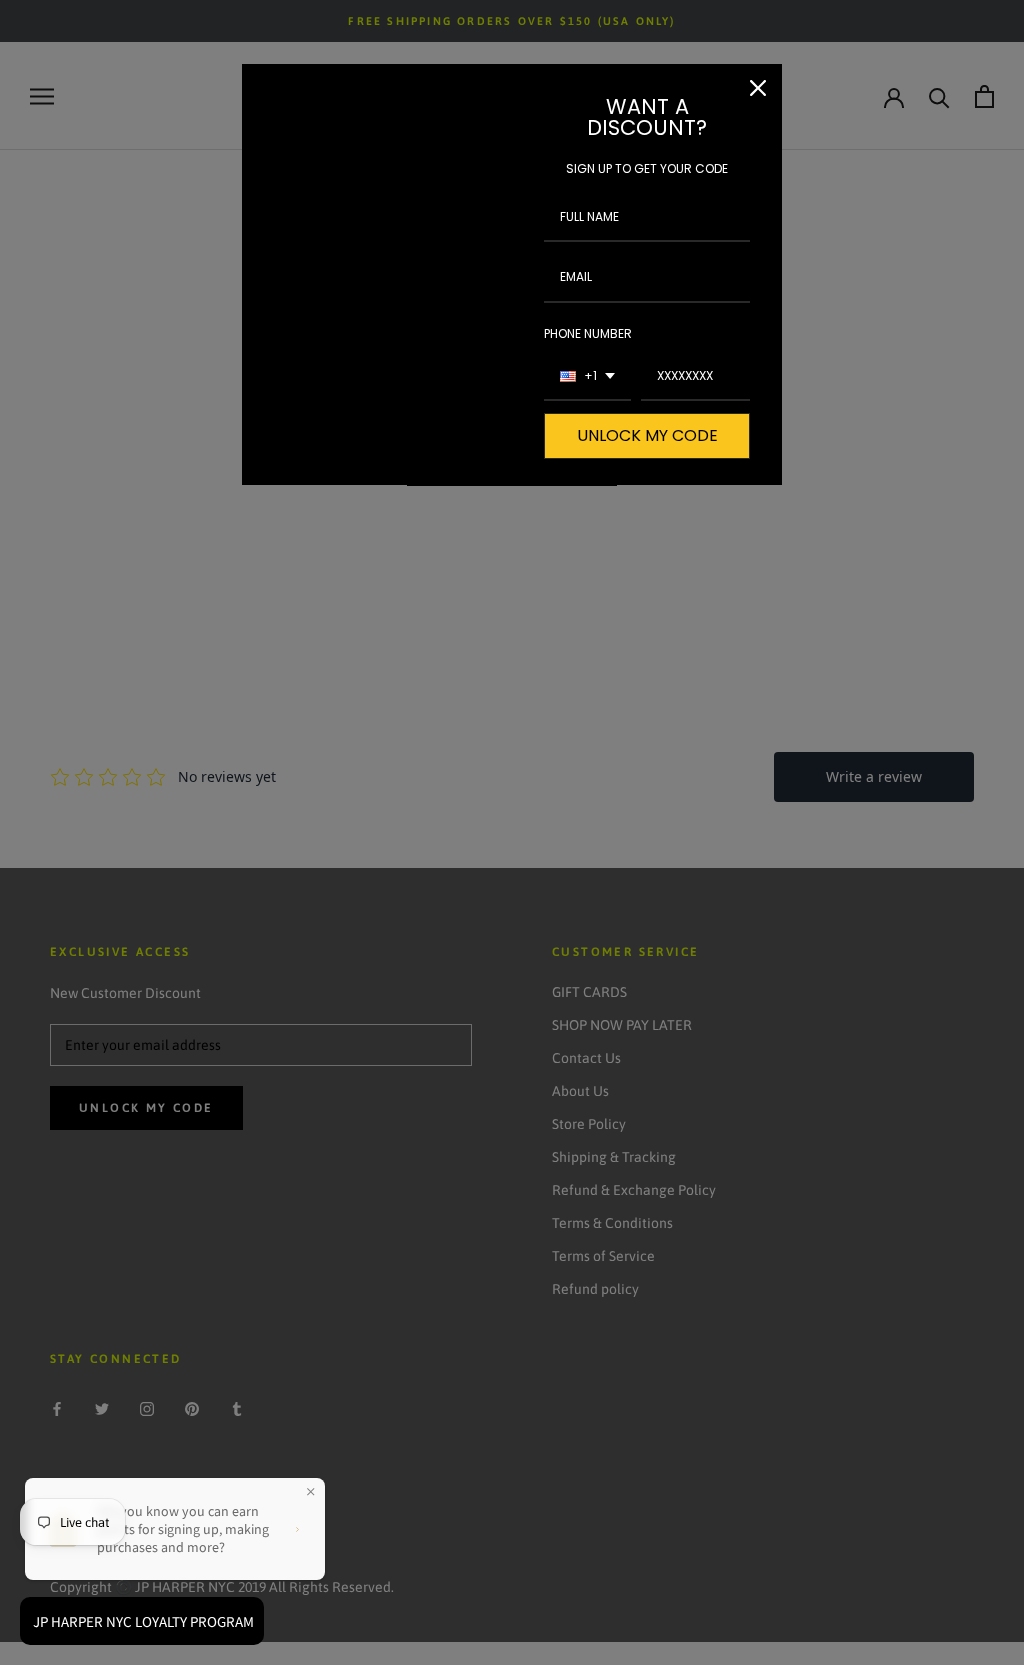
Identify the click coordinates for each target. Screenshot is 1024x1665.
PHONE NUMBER (588, 333)
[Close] (758, 88)
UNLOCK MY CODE (647, 435)
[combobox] (587, 377)
